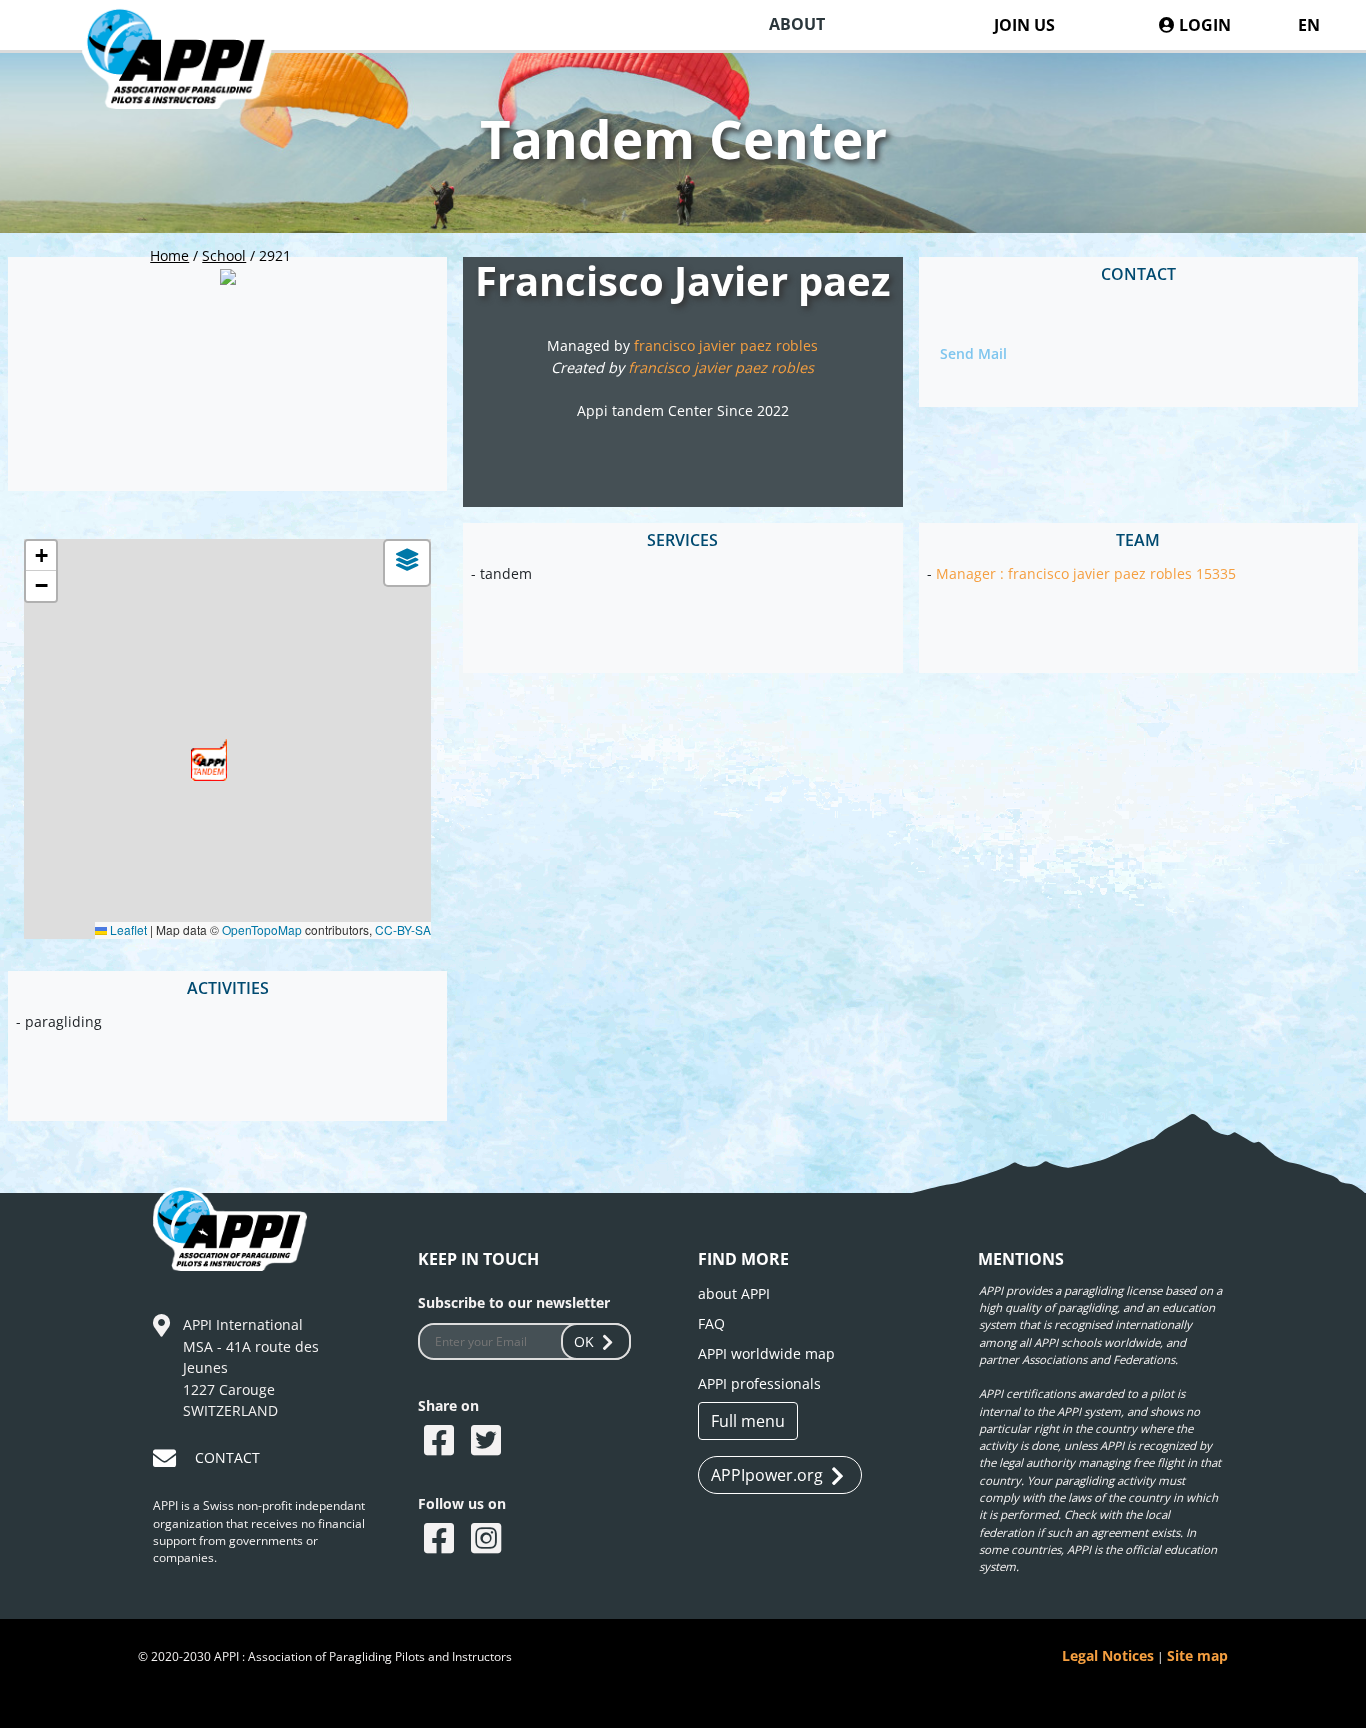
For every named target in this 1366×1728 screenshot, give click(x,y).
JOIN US (1024, 25)
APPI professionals (759, 1383)
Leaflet (127, 929)
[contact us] (167, 1461)
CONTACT (227, 1457)
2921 (275, 255)
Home (169, 255)
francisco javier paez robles (726, 345)
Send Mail (973, 353)
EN (1309, 25)
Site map (1197, 1655)
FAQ (711, 1323)
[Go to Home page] (192, 83)
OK (584, 1341)
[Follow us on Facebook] (441, 1540)
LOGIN (1203, 25)
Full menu (748, 1421)
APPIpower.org (767, 1475)
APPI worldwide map (766, 1353)
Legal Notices (1108, 1655)
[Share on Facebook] (441, 1442)
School (224, 255)
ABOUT (797, 24)
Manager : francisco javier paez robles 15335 (1086, 573)
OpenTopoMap (262, 929)
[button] (209, 760)
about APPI (734, 1293)
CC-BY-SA (403, 929)
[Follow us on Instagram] (488, 1540)
